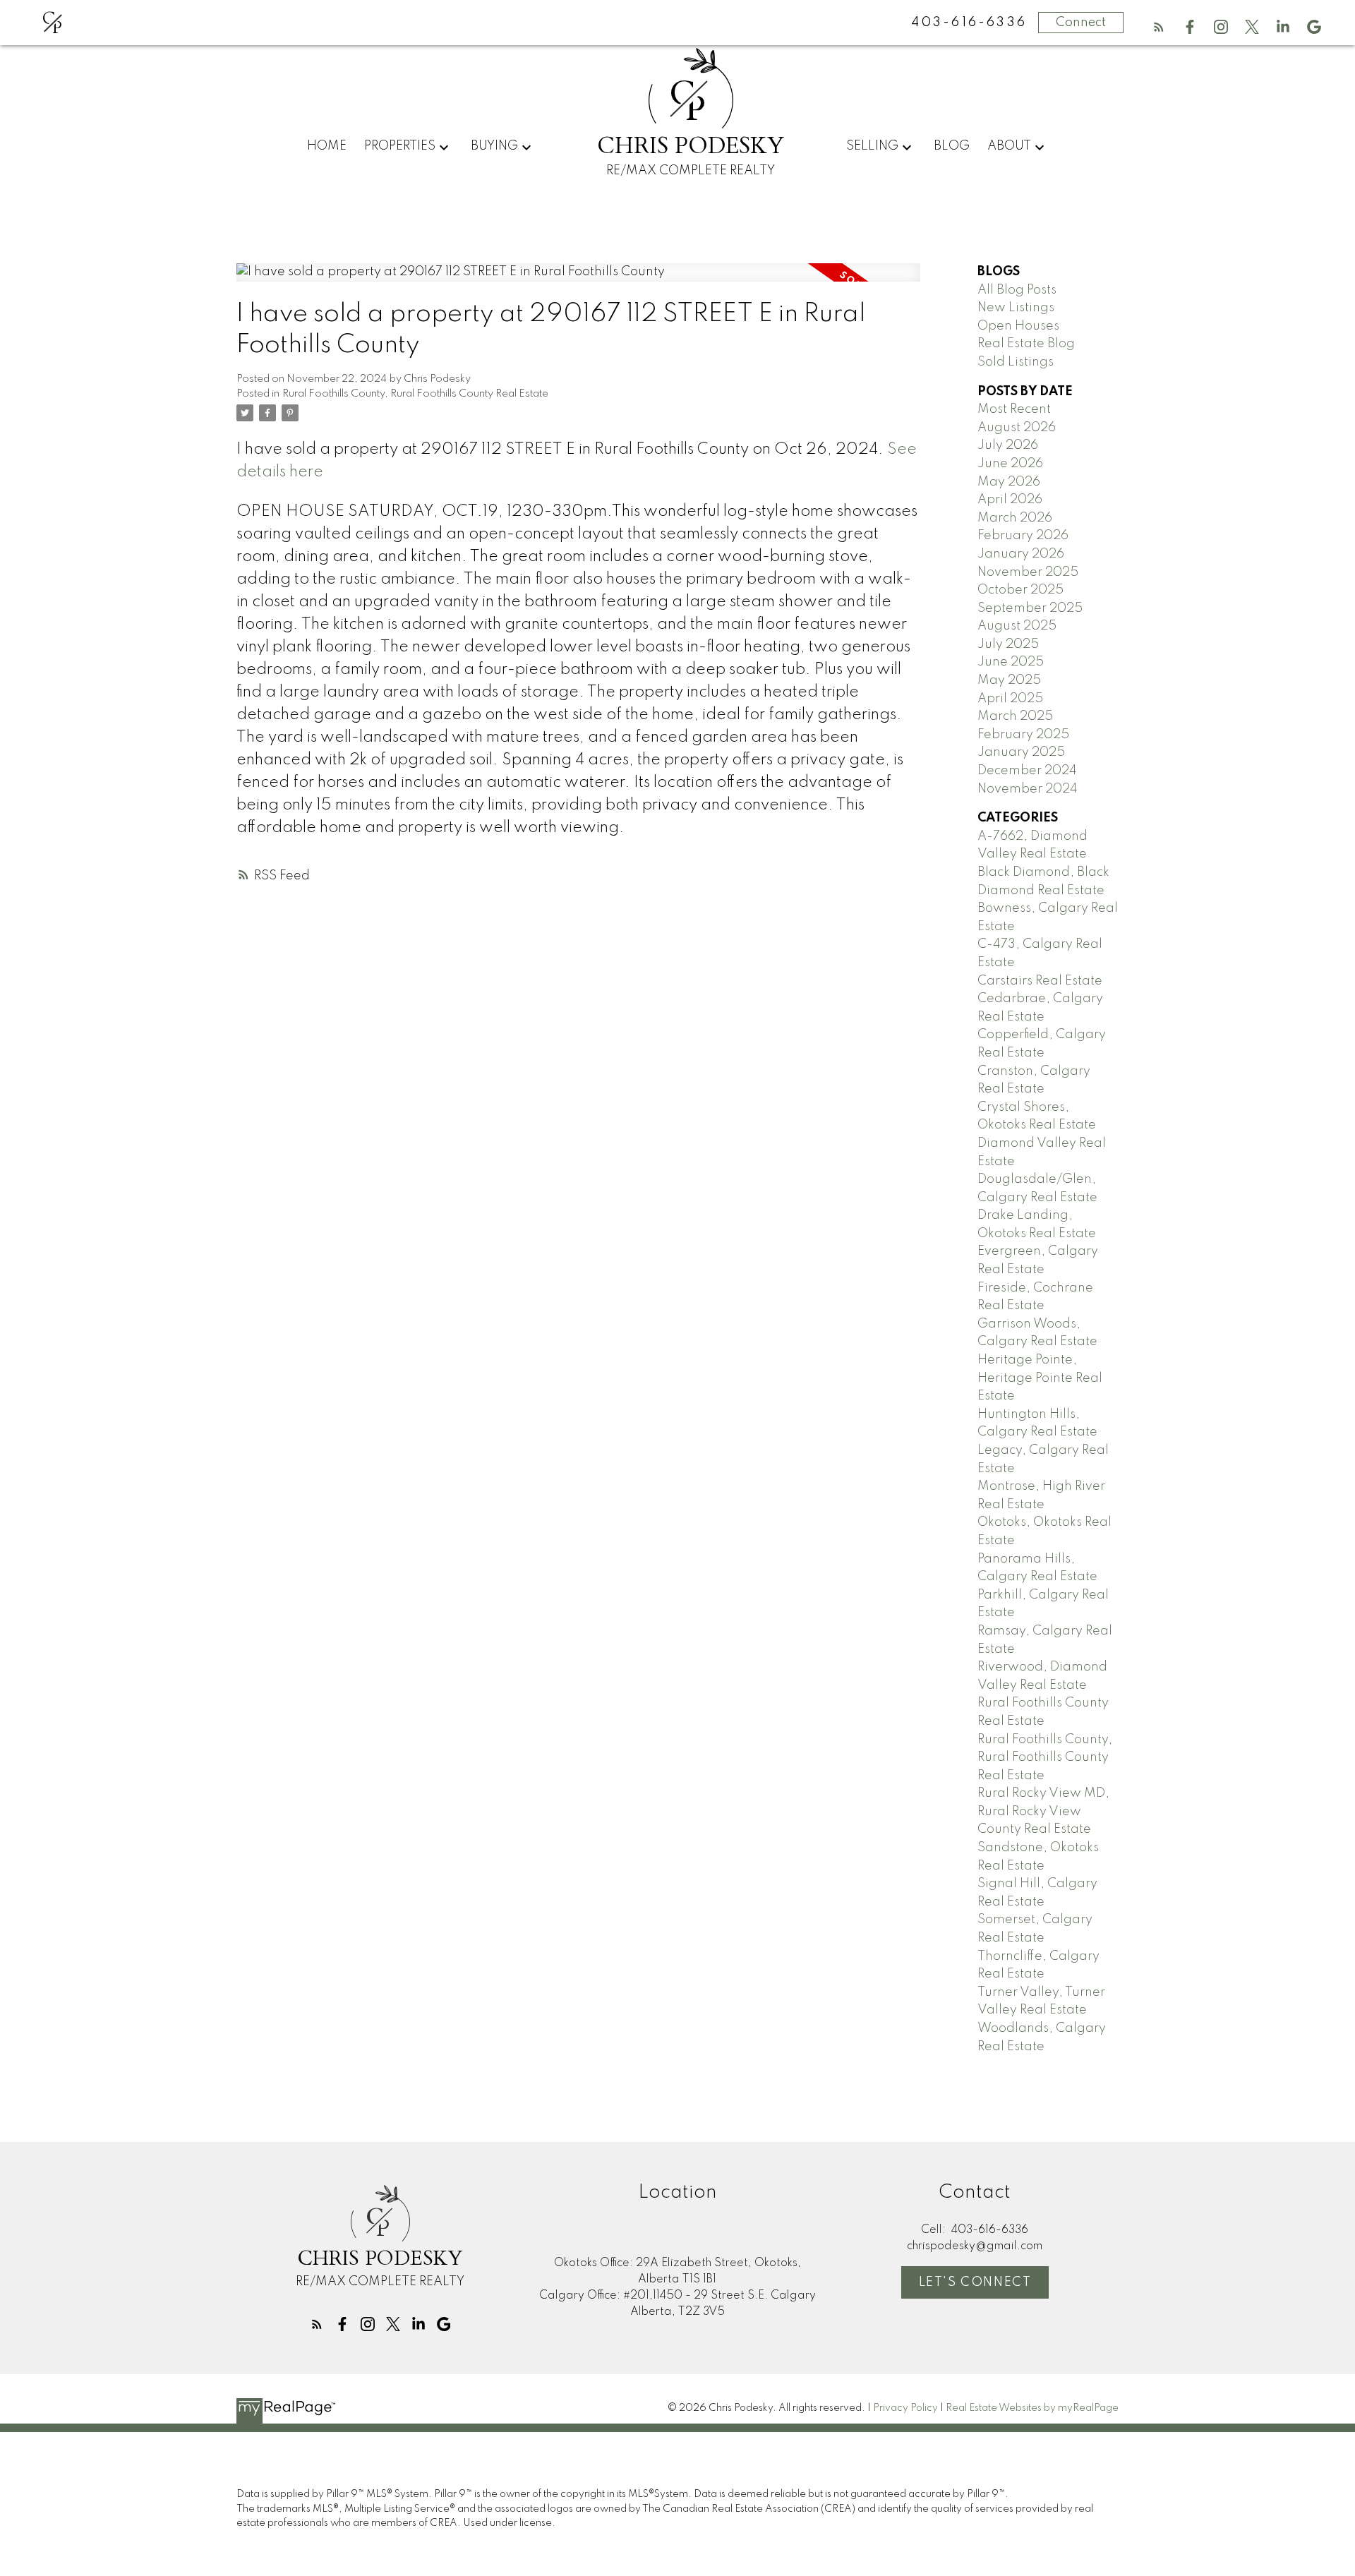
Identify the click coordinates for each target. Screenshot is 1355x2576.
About (1009, 146)
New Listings (1016, 308)
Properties (400, 146)
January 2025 (1021, 752)
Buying (494, 146)
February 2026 (1023, 536)
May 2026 (1009, 482)
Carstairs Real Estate (1040, 981)
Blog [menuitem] (952, 146)
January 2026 (1021, 554)
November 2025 (1028, 572)
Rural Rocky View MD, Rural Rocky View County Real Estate (1043, 1811)
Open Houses (1018, 326)
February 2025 (1023, 735)
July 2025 (1008, 644)
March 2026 (1015, 518)
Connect (1081, 23)
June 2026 (1010, 464)
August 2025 (1017, 626)
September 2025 (1030, 608)
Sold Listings (1016, 362)
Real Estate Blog (1026, 344)
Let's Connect (975, 2282)
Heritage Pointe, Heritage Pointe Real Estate (1040, 1378)
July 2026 (1008, 445)
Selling (872, 146)
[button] (1159, 27)
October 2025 (1020, 590)
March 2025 (1015, 716)
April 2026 (1010, 500)
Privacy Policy (905, 2408)
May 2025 (1009, 680)
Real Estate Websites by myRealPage (1032, 2408)
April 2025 (1010, 699)
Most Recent (1014, 409)
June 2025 (1011, 662)
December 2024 (1027, 771)
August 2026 (1017, 428)
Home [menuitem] (327, 146)
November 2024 (1028, 789)
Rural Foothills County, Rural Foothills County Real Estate (415, 394)
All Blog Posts (1017, 290)
